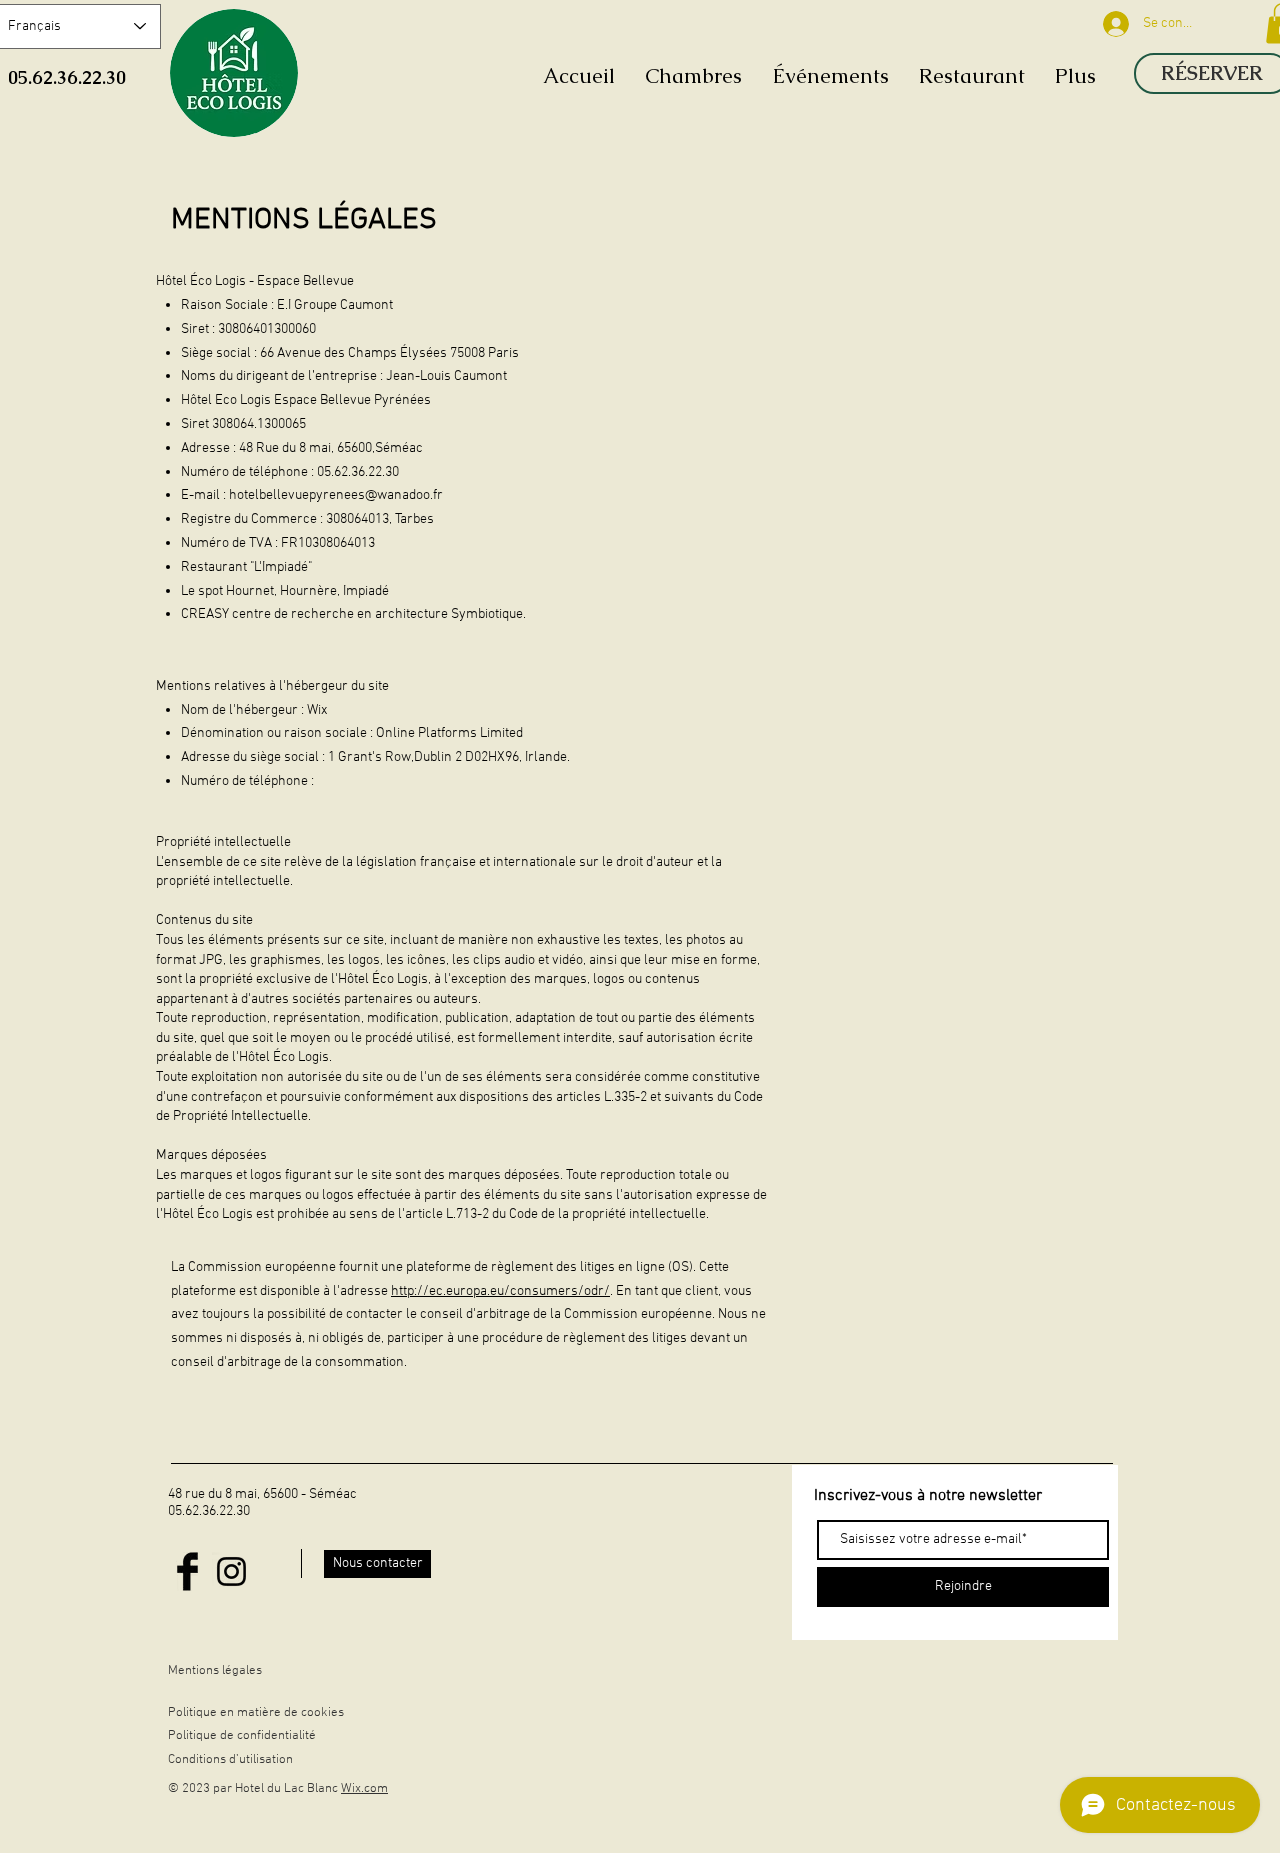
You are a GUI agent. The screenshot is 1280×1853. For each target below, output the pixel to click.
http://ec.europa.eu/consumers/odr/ (500, 1291)
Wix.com (364, 1789)
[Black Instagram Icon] (231, 1571)
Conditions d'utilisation (230, 1760)
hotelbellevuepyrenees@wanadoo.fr (336, 495)
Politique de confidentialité (242, 1736)
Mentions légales (215, 1671)
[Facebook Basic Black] (187, 1571)
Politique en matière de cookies (257, 1713)
